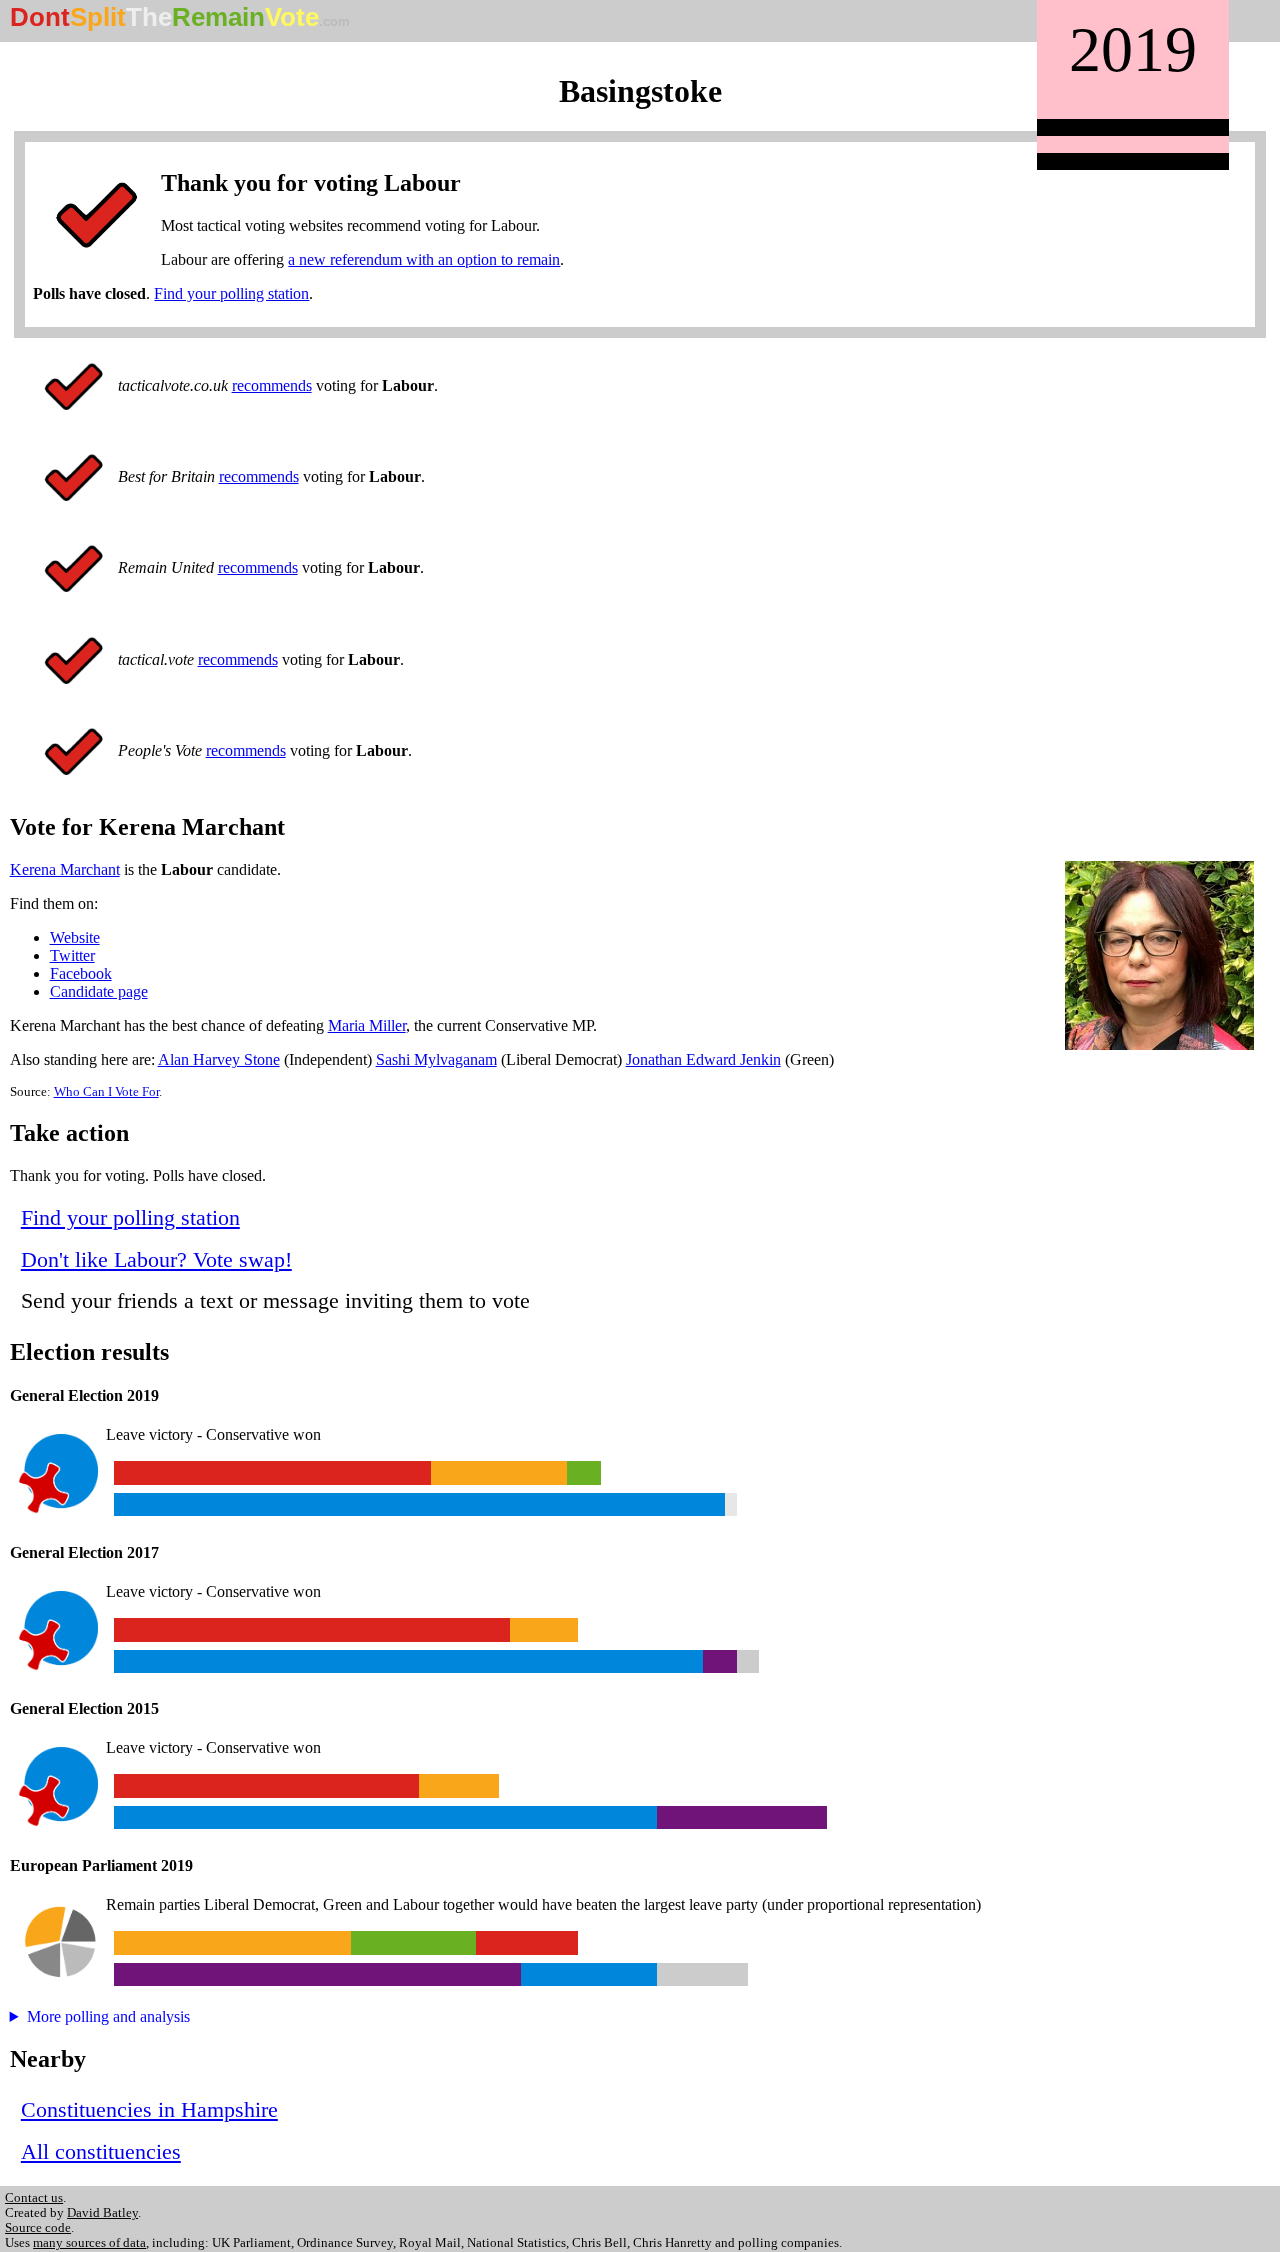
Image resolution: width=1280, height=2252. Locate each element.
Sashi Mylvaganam (436, 1059)
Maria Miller (367, 1025)
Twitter (72, 955)
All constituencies (101, 2151)
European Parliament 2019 (101, 1865)
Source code (38, 2228)
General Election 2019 (84, 1395)
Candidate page (99, 991)
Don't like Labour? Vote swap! (156, 1259)
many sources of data (89, 2243)
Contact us (34, 2198)
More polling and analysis (108, 2016)
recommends (272, 385)
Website (75, 937)
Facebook (81, 973)
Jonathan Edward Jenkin (703, 1059)
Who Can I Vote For (106, 1092)
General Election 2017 (84, 1552)
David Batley (102, 2213)
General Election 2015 (84, 1708)
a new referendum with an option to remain (424, 259)
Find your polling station (231, 293)
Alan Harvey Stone (219, 1059)
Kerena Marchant (65, 869)
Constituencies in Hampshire (149, 2109)
